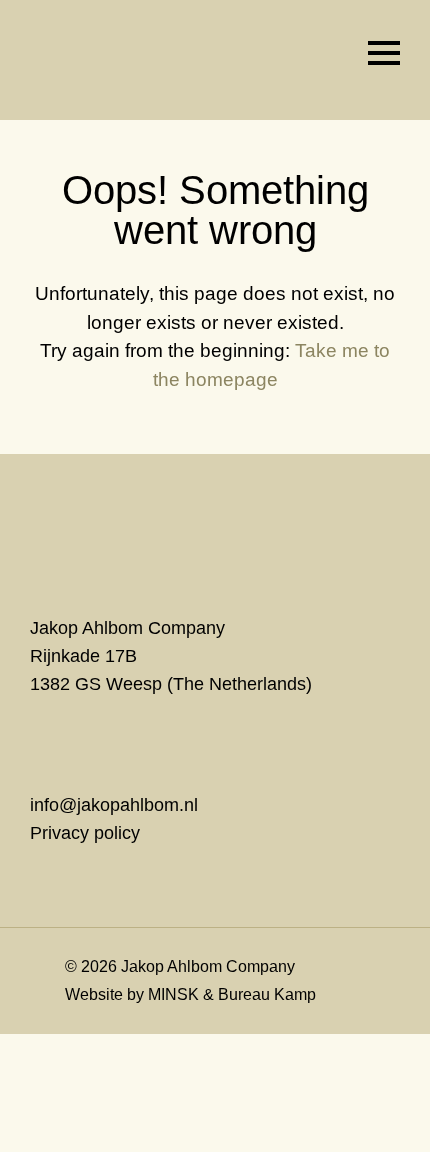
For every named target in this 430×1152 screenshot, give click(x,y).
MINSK (173, 994)
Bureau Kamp (267, 994)
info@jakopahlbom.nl (114, 805)
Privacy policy (85, 833)
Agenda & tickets (325, 53)
